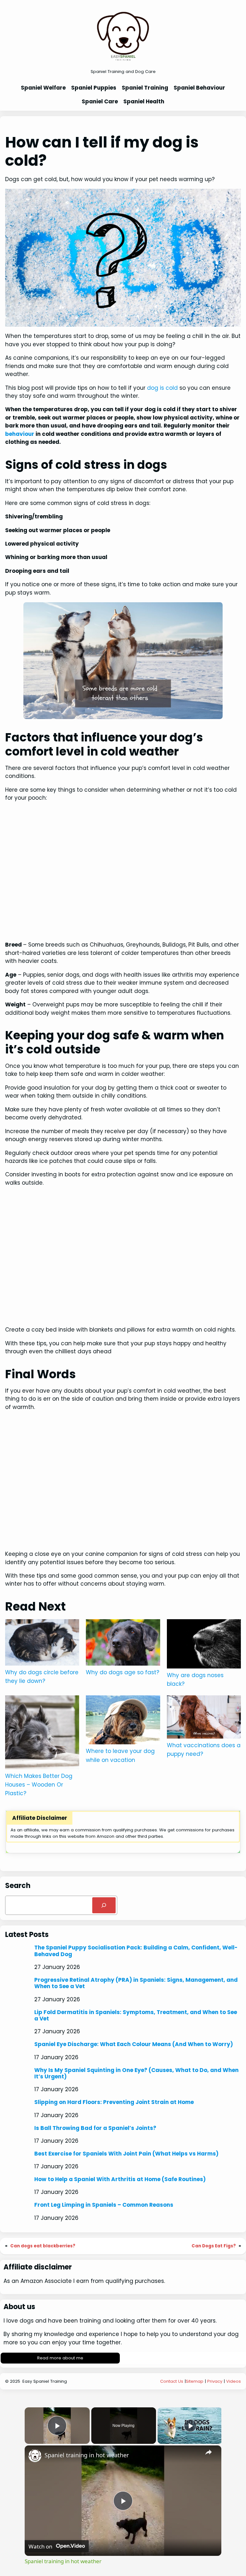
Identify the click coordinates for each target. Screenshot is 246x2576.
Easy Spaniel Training (45, 2381)
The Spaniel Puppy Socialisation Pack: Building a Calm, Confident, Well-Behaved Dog (136, 1951)
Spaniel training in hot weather (87, 2455)
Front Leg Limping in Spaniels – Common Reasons (104, 2205)
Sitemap (195, 2381)
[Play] (190, 2426)
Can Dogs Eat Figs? (214, 2246)
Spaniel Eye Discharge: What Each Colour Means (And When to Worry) (134, 2044)
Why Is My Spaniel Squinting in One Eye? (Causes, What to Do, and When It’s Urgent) (136, 2073)
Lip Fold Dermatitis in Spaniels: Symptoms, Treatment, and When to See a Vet (136, 2016)
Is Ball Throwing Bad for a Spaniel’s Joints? (95, 2128)
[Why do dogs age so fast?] (123, 1644)
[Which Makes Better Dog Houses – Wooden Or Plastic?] (42, 1734)
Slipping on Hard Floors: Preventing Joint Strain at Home (114, 2102)
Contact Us (172, 2381)
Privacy (215, 2381)
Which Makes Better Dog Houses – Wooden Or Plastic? (39, 1785)
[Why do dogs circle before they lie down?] (42, 1644)
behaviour (20, 434)
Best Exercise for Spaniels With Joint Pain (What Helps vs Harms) (126, 2154)
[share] (209, 2452)
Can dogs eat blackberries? (43, 2246)
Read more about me (60, 2358)
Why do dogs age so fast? (123, 1672)
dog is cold (162, 388)
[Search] (104, 1905)
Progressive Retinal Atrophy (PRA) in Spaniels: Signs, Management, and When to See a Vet (136, 1983)
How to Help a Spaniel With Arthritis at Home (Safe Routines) (120, 2179)
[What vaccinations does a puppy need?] (204, 1718)
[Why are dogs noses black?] (204, 1645)
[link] (35, 2456)
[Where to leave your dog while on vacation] (123, 1721)
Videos (234, 2381)
